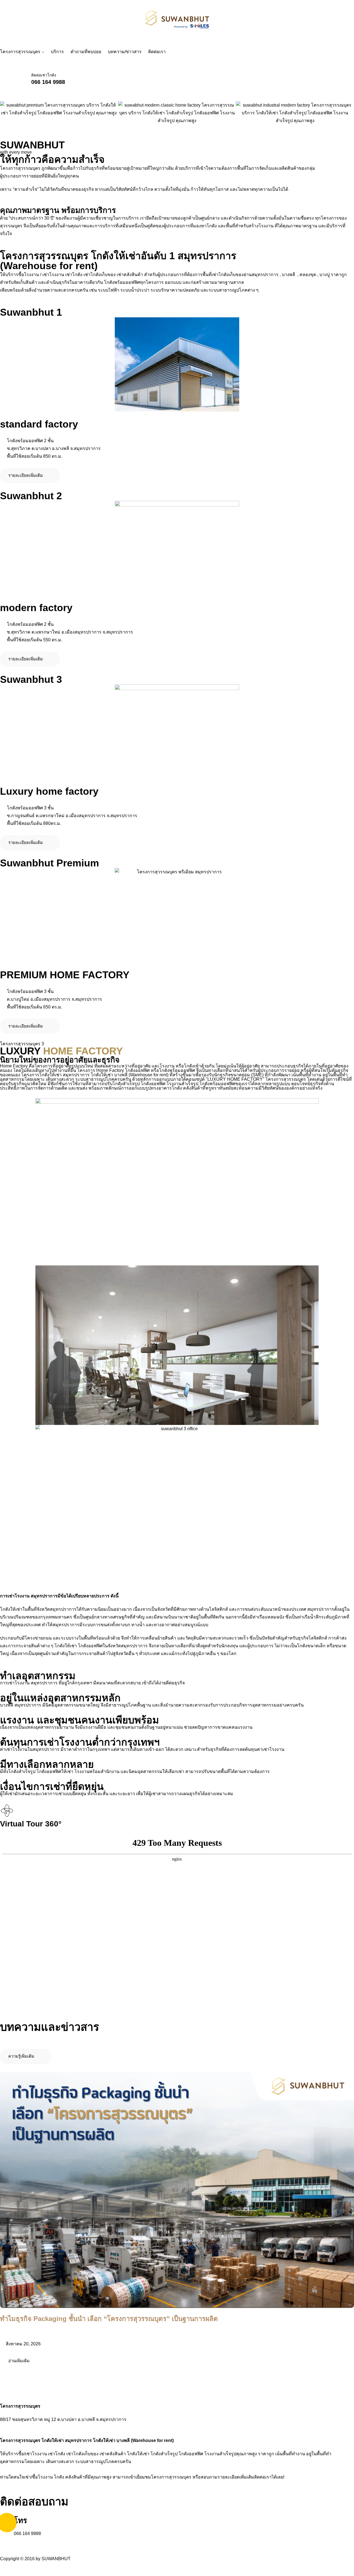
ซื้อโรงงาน (42, 2477)
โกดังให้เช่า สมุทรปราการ (67, 2440)
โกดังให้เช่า (138, 2454)
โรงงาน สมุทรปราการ (36, 1596)
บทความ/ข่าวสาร (125, 52)
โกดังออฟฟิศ (191, 2454)
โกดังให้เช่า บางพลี (111, 2440)
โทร (20, 2520)
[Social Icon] (5, 2542)
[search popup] (6, 79)
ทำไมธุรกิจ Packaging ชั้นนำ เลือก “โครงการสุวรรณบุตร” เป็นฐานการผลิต (109, 2319)
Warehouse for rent (152, 2440)
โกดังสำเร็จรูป (164, 2454)
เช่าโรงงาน (36, 2454)
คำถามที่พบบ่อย (86, 52)
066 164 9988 (48, 82)
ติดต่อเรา (157, 52)
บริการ (57, 52)
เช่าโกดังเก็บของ (82, 2454)
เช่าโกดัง (57, 2454)
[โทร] (7, 2523)
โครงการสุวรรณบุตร (20, 52)
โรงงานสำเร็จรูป (220, 2454)
